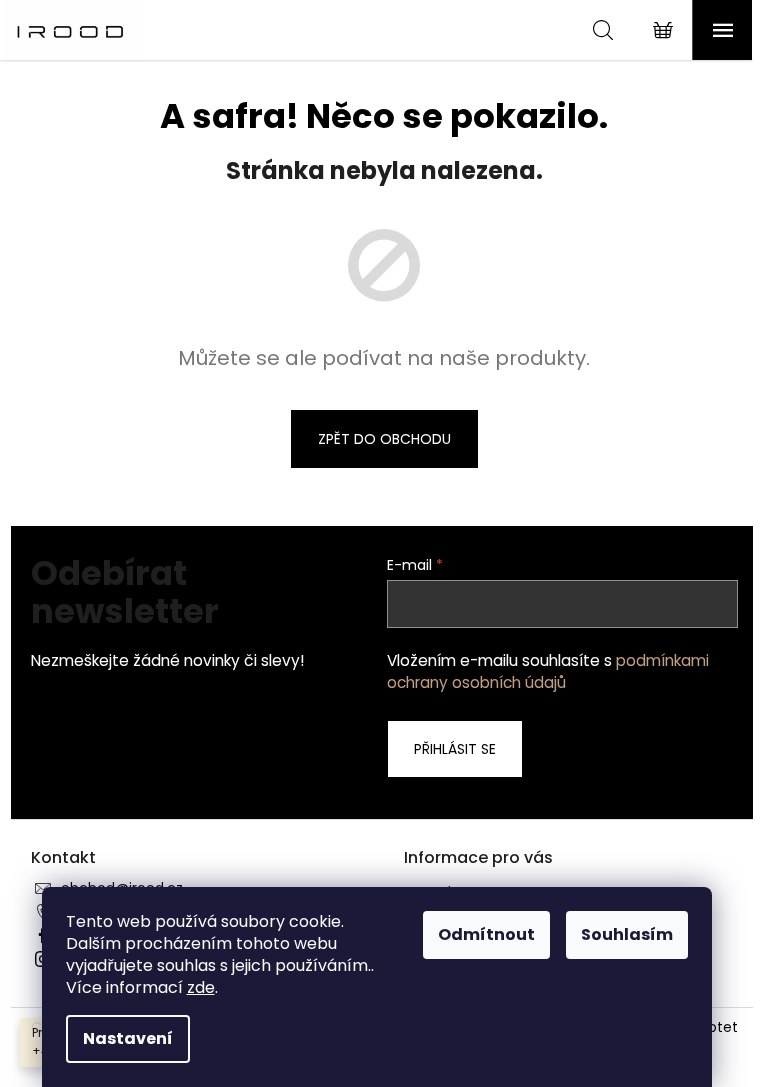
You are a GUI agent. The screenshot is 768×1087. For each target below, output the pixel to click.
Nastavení (128, 1038)
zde (201, 987)
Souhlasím (627, 934)
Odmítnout (486, 934)
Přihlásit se (455, 749)
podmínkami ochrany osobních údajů (548, 671)
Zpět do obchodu (384, 439)
